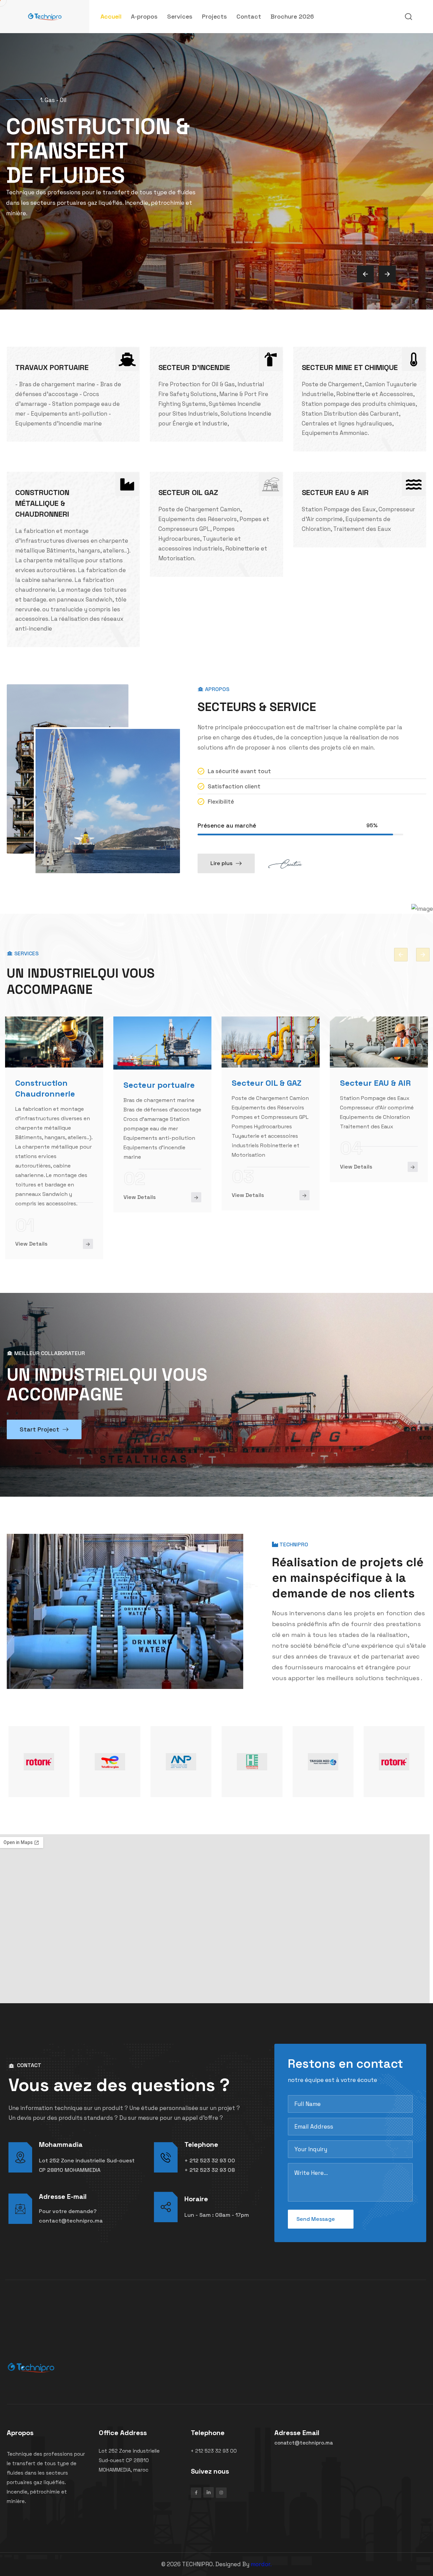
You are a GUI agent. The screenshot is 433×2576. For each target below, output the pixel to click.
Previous (401, 955)
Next (423, 955)
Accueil (111, 16)
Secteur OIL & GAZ (267, 1083)
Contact (249, 16)
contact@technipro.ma (71, 2221)
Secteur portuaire (159, 1085)
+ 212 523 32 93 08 (210, 2170)
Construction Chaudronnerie (45, 1088)
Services (180, 16)
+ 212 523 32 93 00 (210, 2161)
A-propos (144, 16)
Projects (214, 16)
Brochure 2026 (292, 16)
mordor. (261, 2564)
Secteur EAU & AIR (375, 1083)
